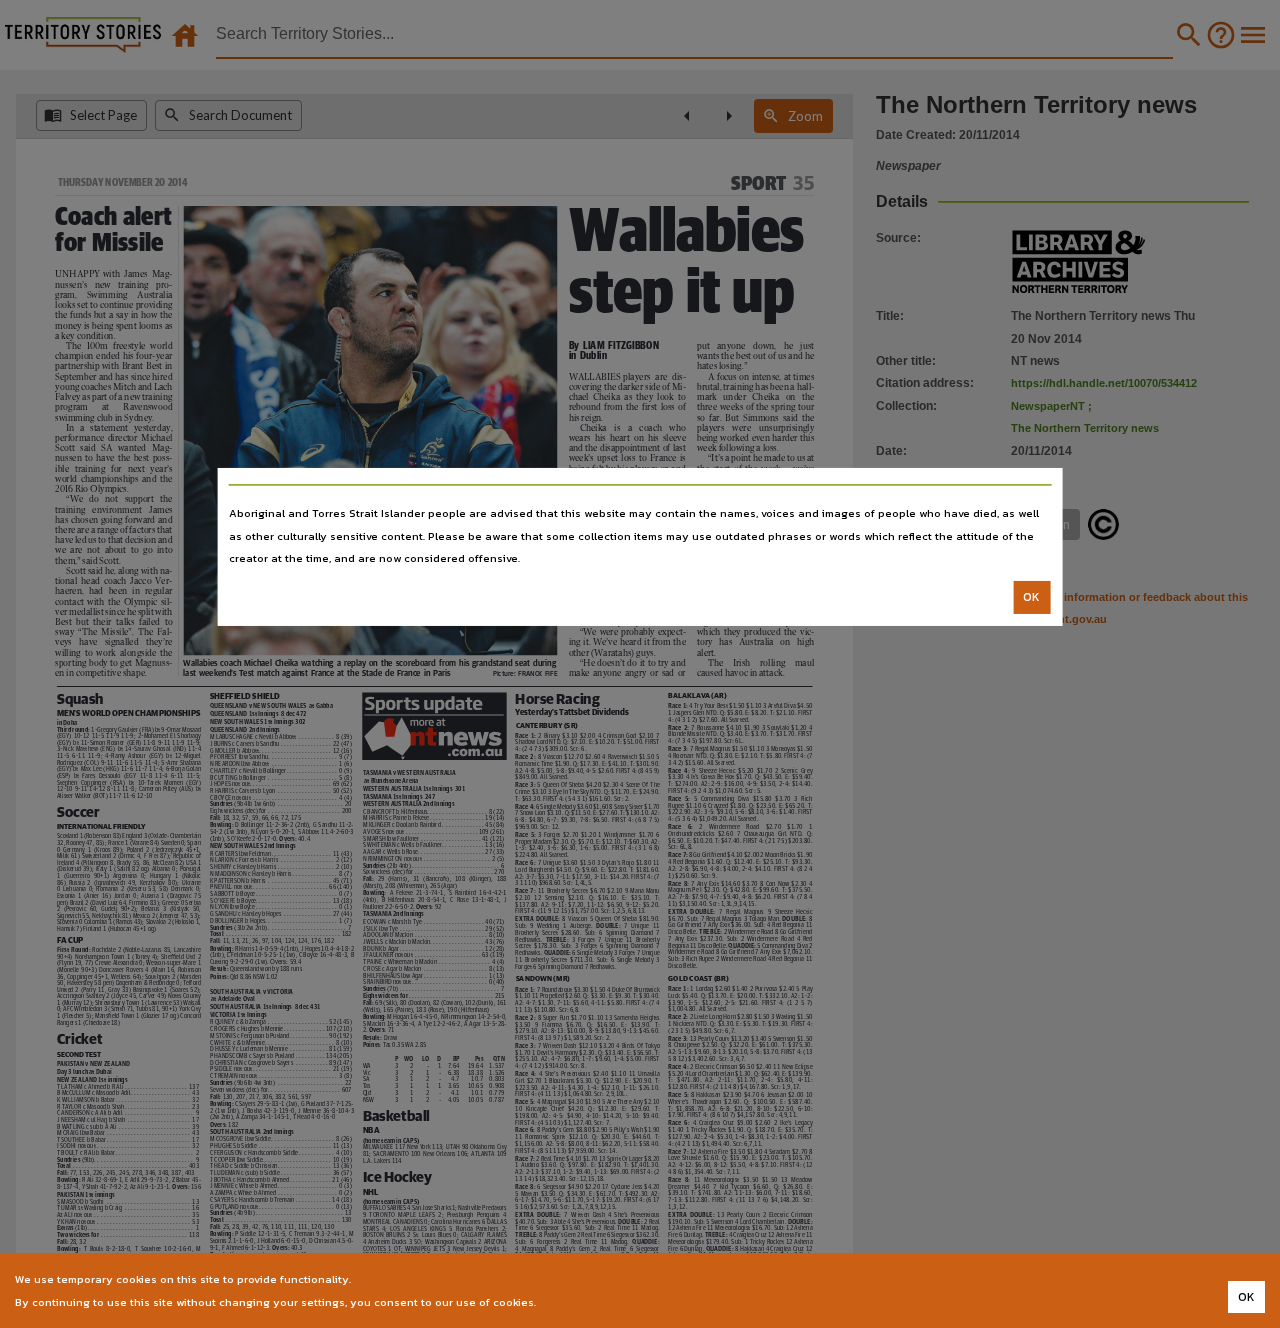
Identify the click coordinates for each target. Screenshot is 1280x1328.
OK (1031, 597)
